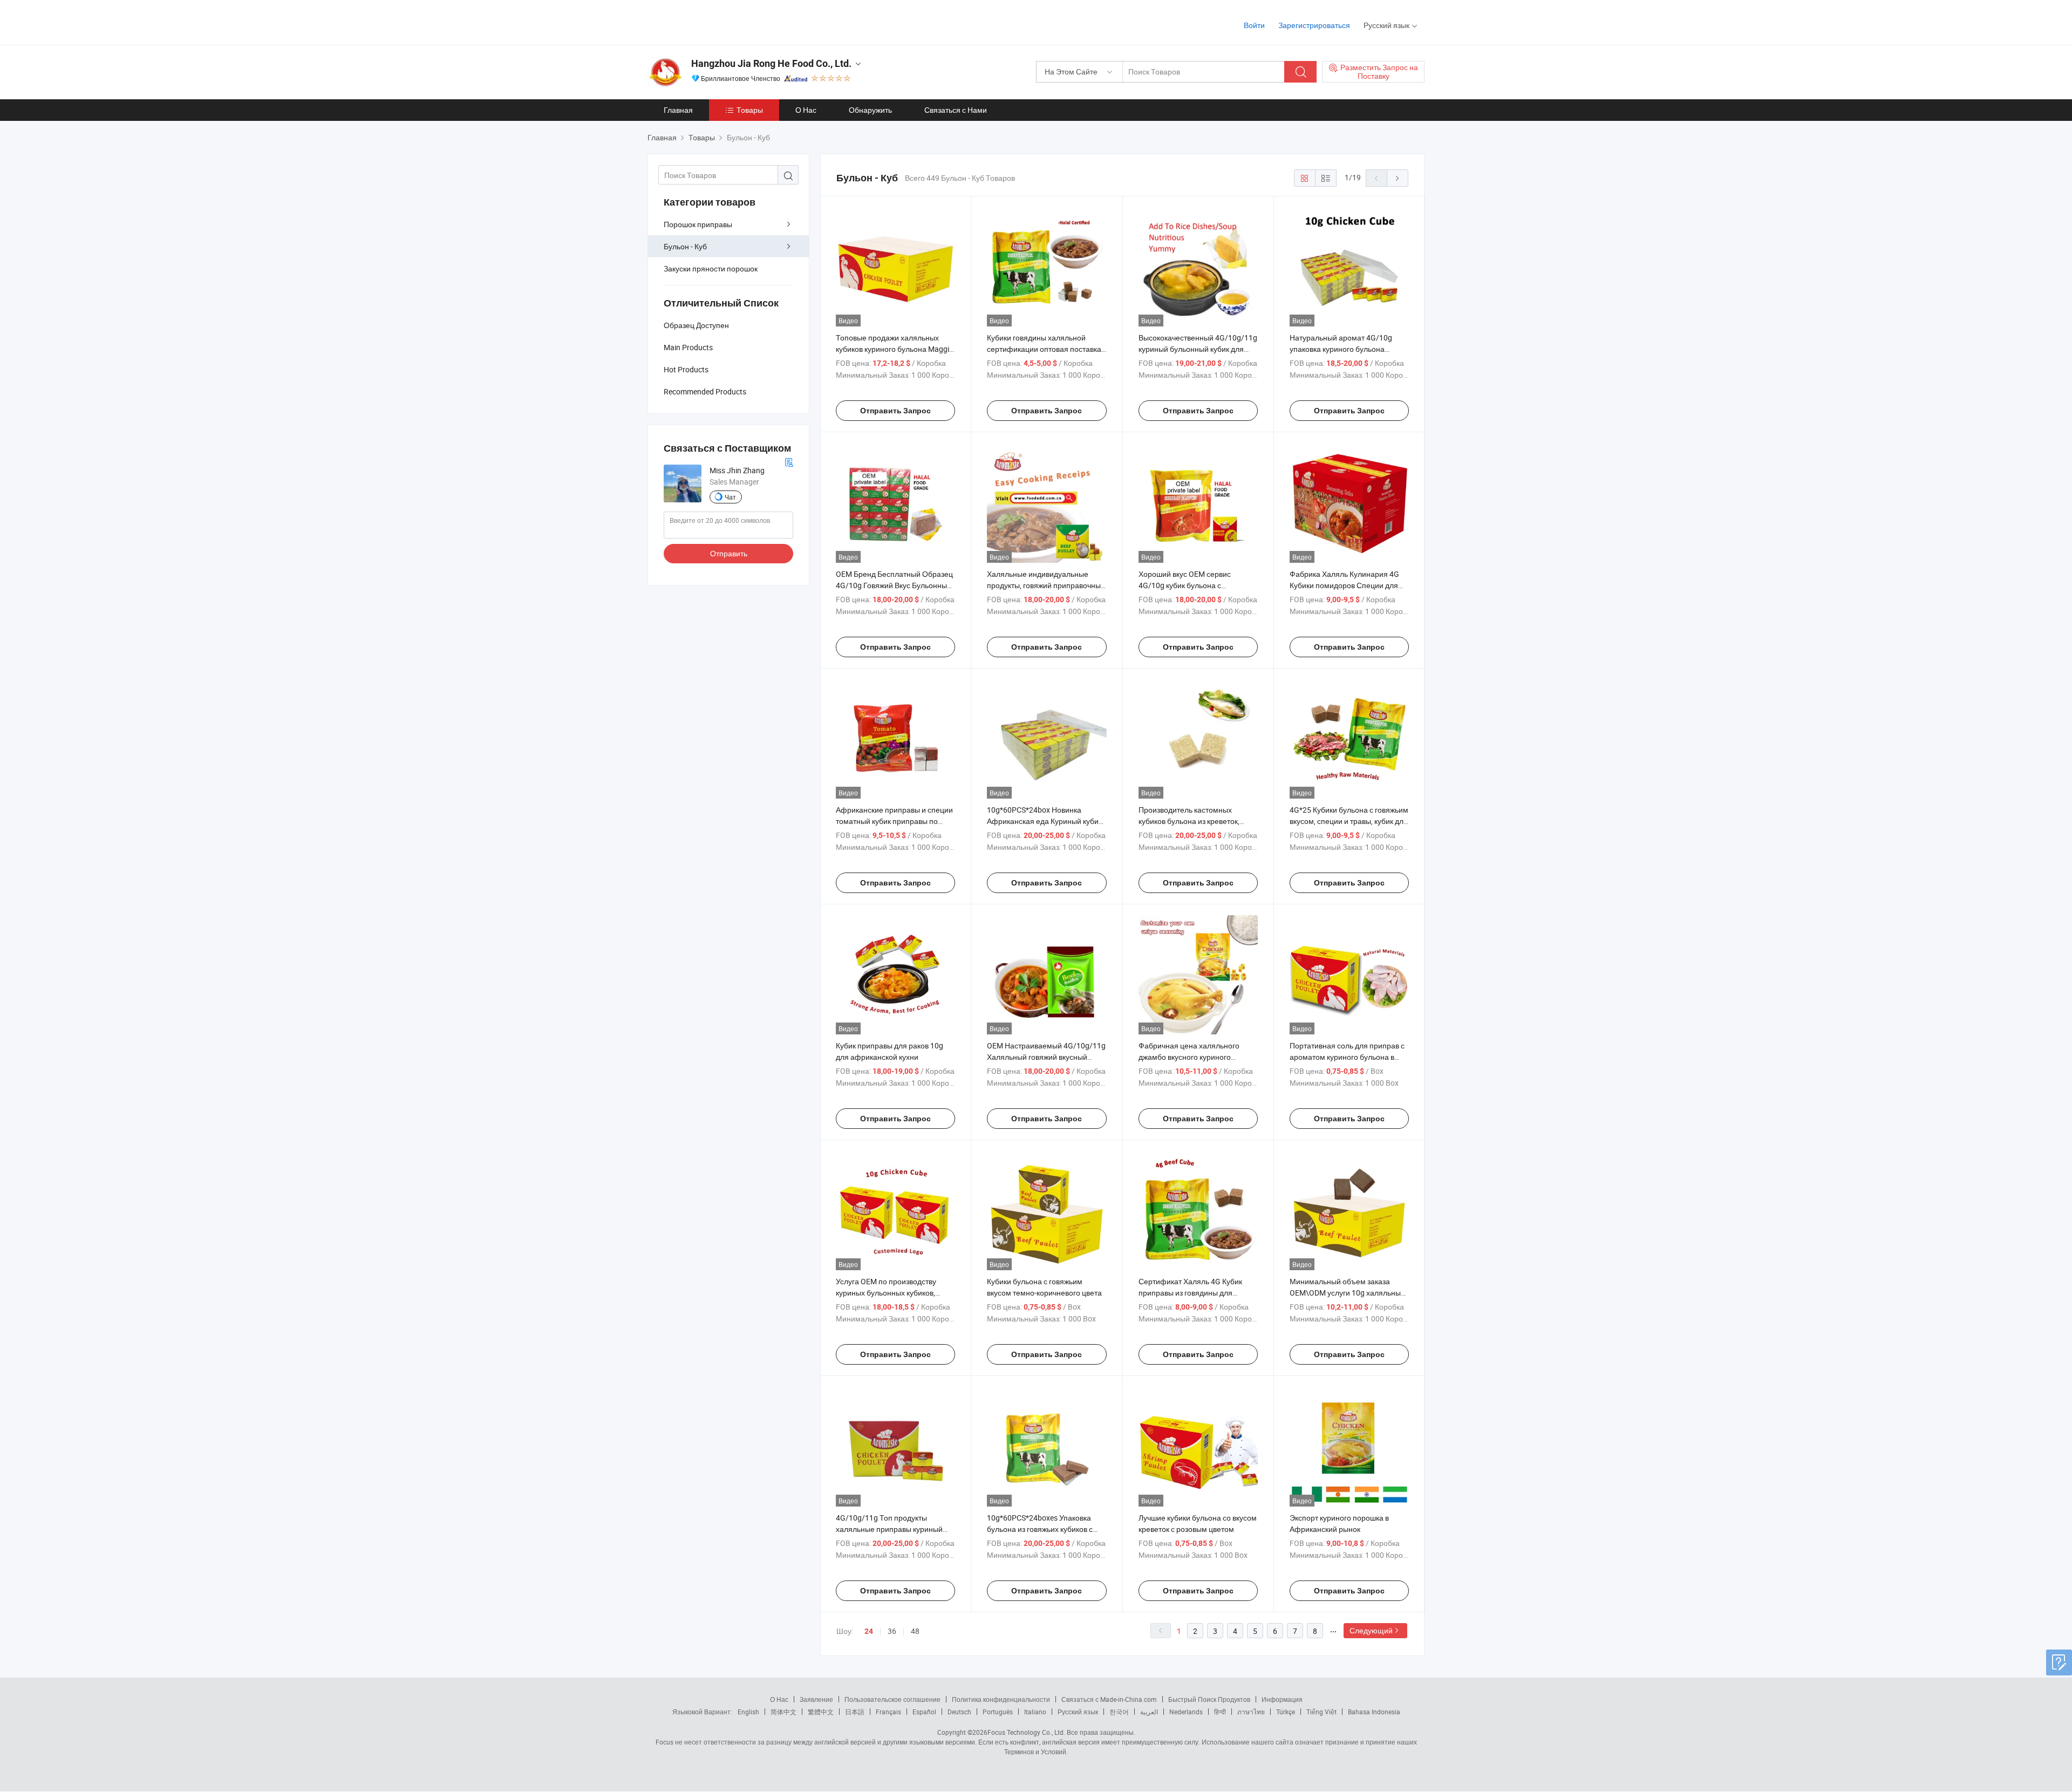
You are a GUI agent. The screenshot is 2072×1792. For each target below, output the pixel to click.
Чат (730, 497)
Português (998, 1712)
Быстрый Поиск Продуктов (1209, 1699)
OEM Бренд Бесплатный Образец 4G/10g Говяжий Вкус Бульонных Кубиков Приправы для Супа (894, 585)
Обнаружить (870, 110)
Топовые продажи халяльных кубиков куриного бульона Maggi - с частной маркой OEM (894, 349)
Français (888, 1712)
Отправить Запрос (895, 411)
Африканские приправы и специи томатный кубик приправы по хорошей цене (894, 821)
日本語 (855, 1712)
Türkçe (1286, 1712)
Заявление (816, 1699)
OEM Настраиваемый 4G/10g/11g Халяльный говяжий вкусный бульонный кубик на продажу (1046, 1057)
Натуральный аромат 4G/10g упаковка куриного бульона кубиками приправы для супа (1341, 349)
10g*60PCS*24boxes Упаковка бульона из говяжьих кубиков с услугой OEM (1040, 1529)
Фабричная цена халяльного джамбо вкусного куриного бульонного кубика (1189, 1057)
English (748, 1712)
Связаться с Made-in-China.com (1109, 1699)
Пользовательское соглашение (892, 1699)
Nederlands (1186, 1712)
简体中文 (783, 1712)
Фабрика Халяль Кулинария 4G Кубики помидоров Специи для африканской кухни (1344, 585)
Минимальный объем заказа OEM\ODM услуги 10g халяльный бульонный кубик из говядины (1347, 1293)
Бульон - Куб (685, 246)
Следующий (1371, 1630)
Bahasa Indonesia (1374, 1712)
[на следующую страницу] (1398, 178)
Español (924, 1712)
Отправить (729, 553)
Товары (750, 110)
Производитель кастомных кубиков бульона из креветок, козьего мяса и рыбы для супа (1191, 821)
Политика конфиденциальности (1001, 1699)
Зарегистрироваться (1314, 25)
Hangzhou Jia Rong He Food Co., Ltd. (771, 63)
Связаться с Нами (956, 110)
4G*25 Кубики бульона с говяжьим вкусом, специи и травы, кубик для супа (1349, 821)
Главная (678, 110)
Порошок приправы (698, 224)
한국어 (1119, 1712)
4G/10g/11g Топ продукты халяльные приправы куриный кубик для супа (889, 1529)
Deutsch (959, 1712)
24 (869, 1631)
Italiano (1035, 1712)
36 (892, 1631)
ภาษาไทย (1251, 1712)
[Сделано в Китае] (717, 21)
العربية (1149, 1712)
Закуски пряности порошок (711, 268)
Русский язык (1078, 1712)
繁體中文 (821, 1712)
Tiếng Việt (1321, 1712)
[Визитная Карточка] (789, 461)
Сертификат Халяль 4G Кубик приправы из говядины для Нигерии (1190, 1293)
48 (915, 1631)
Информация (1282, 1699)
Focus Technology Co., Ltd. (1026, 1732)
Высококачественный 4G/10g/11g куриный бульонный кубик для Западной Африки (1198, 349)
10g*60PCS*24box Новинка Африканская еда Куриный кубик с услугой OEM (1044, 821)
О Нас (806, 110)
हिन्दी (1220, 1712)
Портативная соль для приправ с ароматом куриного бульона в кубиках (1347, 1057)
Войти (1254, 25)
